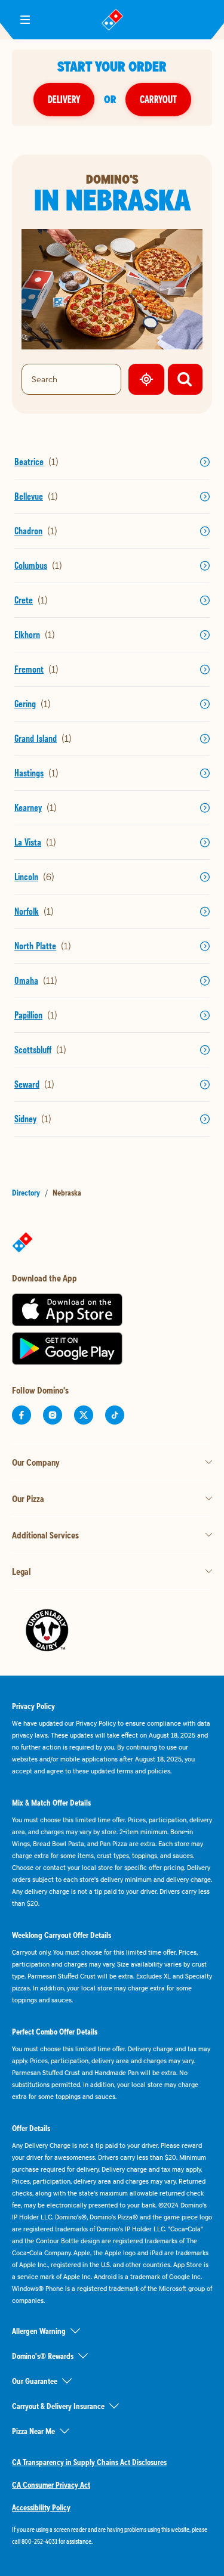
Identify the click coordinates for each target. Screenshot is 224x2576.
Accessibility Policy (41, 2507)
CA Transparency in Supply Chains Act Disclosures (89, 2462)
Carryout (158, 99)
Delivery (64, 99)
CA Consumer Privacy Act (51, 2485)
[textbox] (112, 2535)
